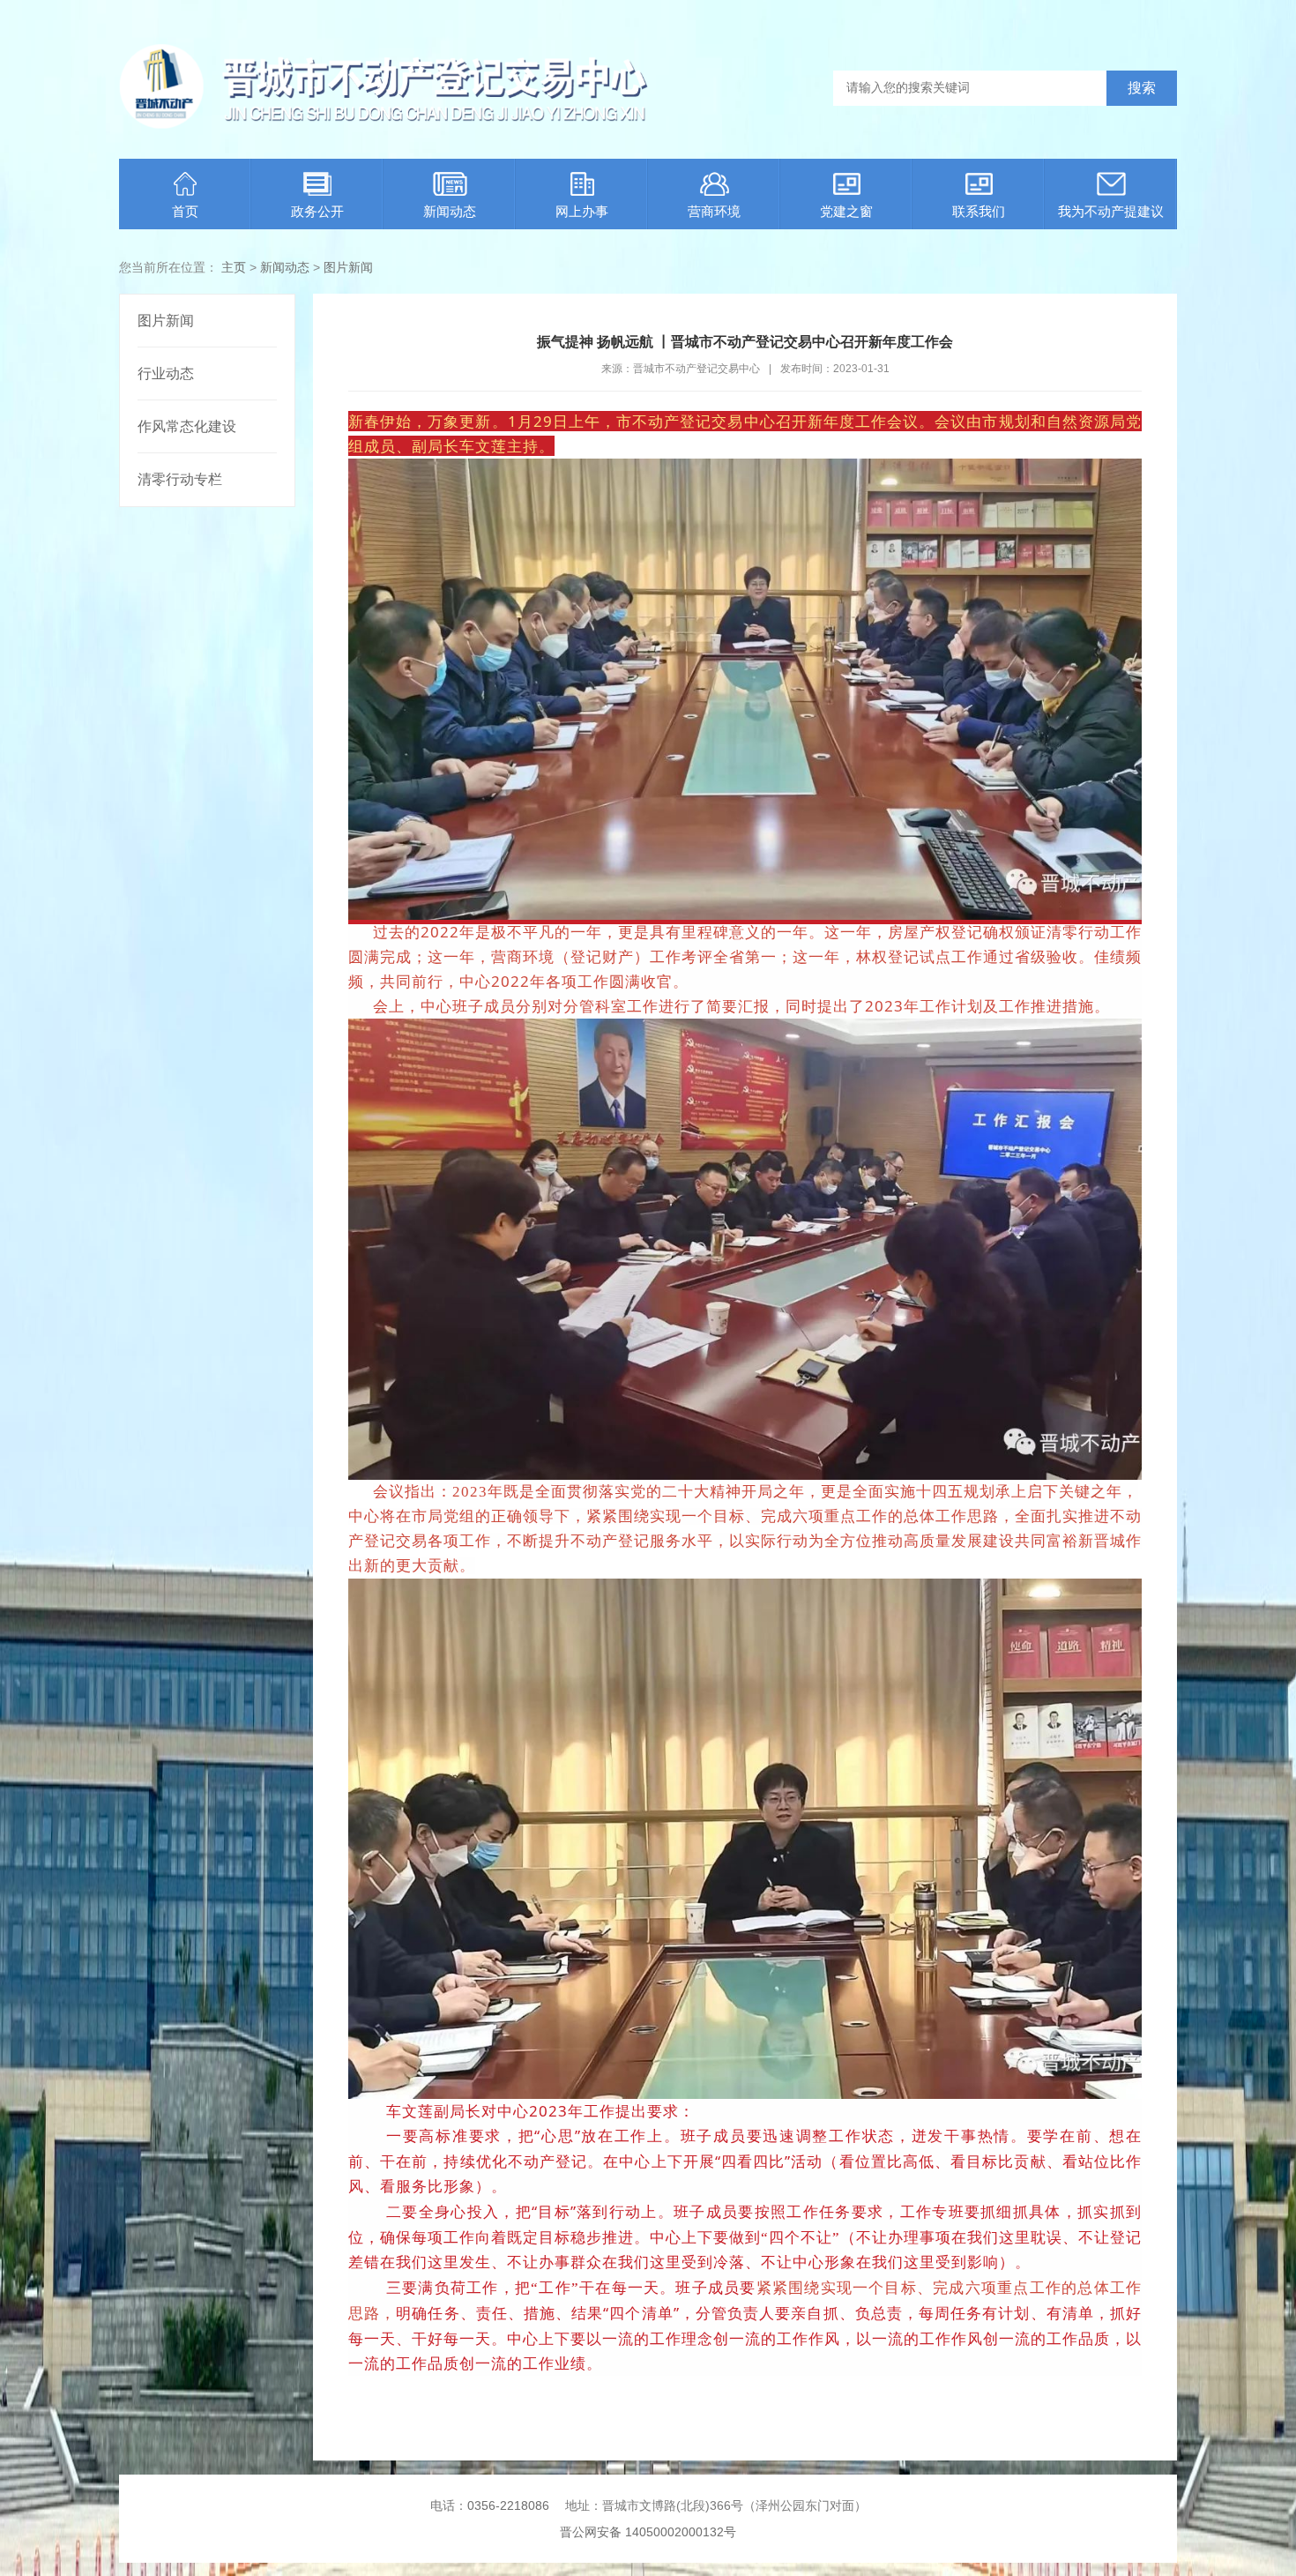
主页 (234, 267)
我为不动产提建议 (1111, 211)
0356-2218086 (508, 2505)
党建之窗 (846, 211)
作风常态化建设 (187, 426)
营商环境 (714, 211)
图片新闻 (348, 267)
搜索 (1142, 88)
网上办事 (582, 211)
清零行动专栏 (180, 479)
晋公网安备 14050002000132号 (648, 2532)
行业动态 (166, 373)
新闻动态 (450, 211)
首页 (185, 211)
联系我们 (979, 211)
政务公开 (317, 211)
